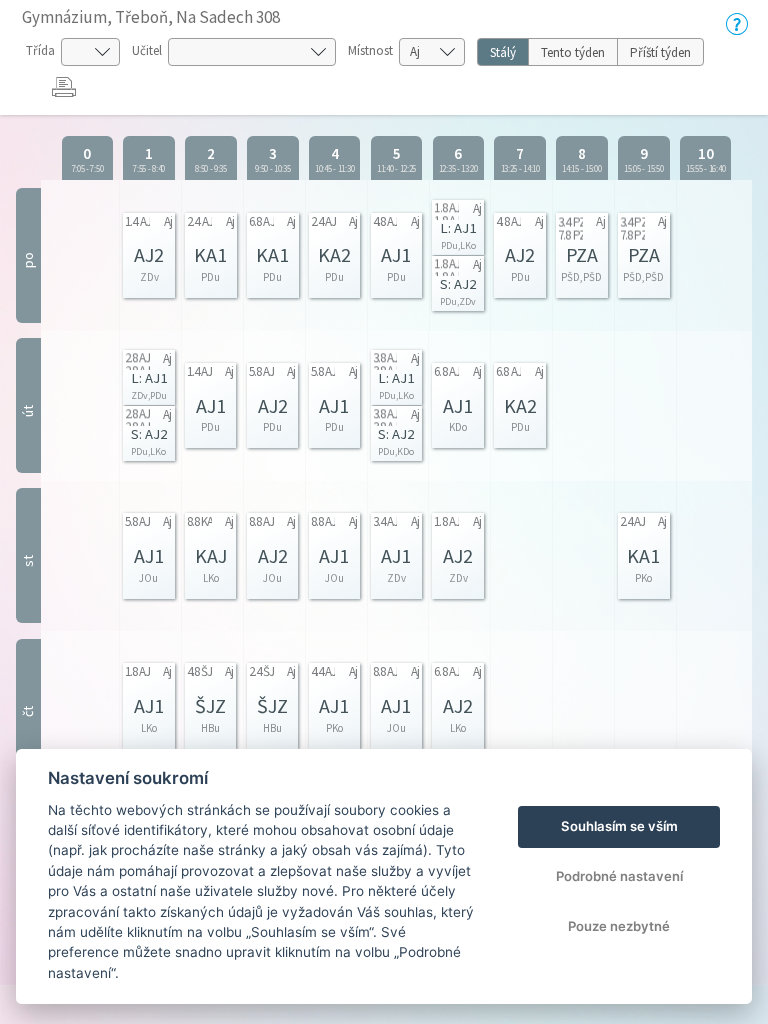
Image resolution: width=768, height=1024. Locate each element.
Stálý (503, 52)
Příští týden (660, 52)
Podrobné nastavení (619, 876)
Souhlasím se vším (619, 826)
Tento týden (573, 52)
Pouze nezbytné (619, 926)
